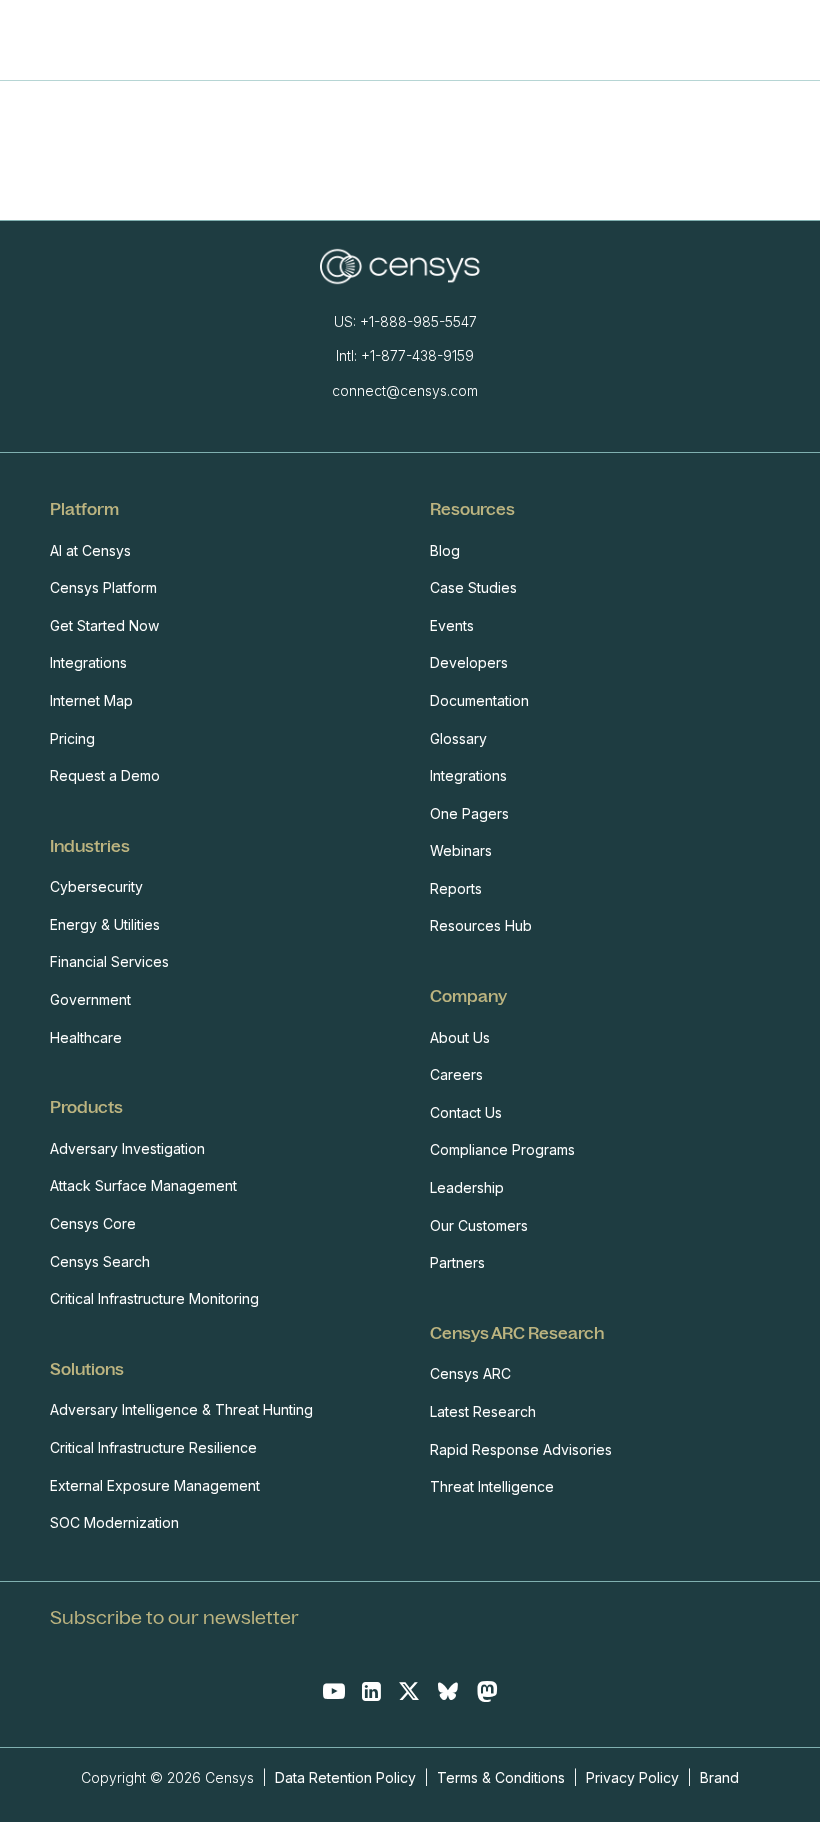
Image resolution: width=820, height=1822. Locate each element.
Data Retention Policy (347, 1777)
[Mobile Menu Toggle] (744, 40)
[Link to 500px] (448, 1691)
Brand (719, 1777)
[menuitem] (220, 643)
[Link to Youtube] (334, 1691)
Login (787, 40)
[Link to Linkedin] (371, 1691)
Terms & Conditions (501, 1777)
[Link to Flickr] (487, 1691)
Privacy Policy (632, 1777)
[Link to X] (409, 1691)
